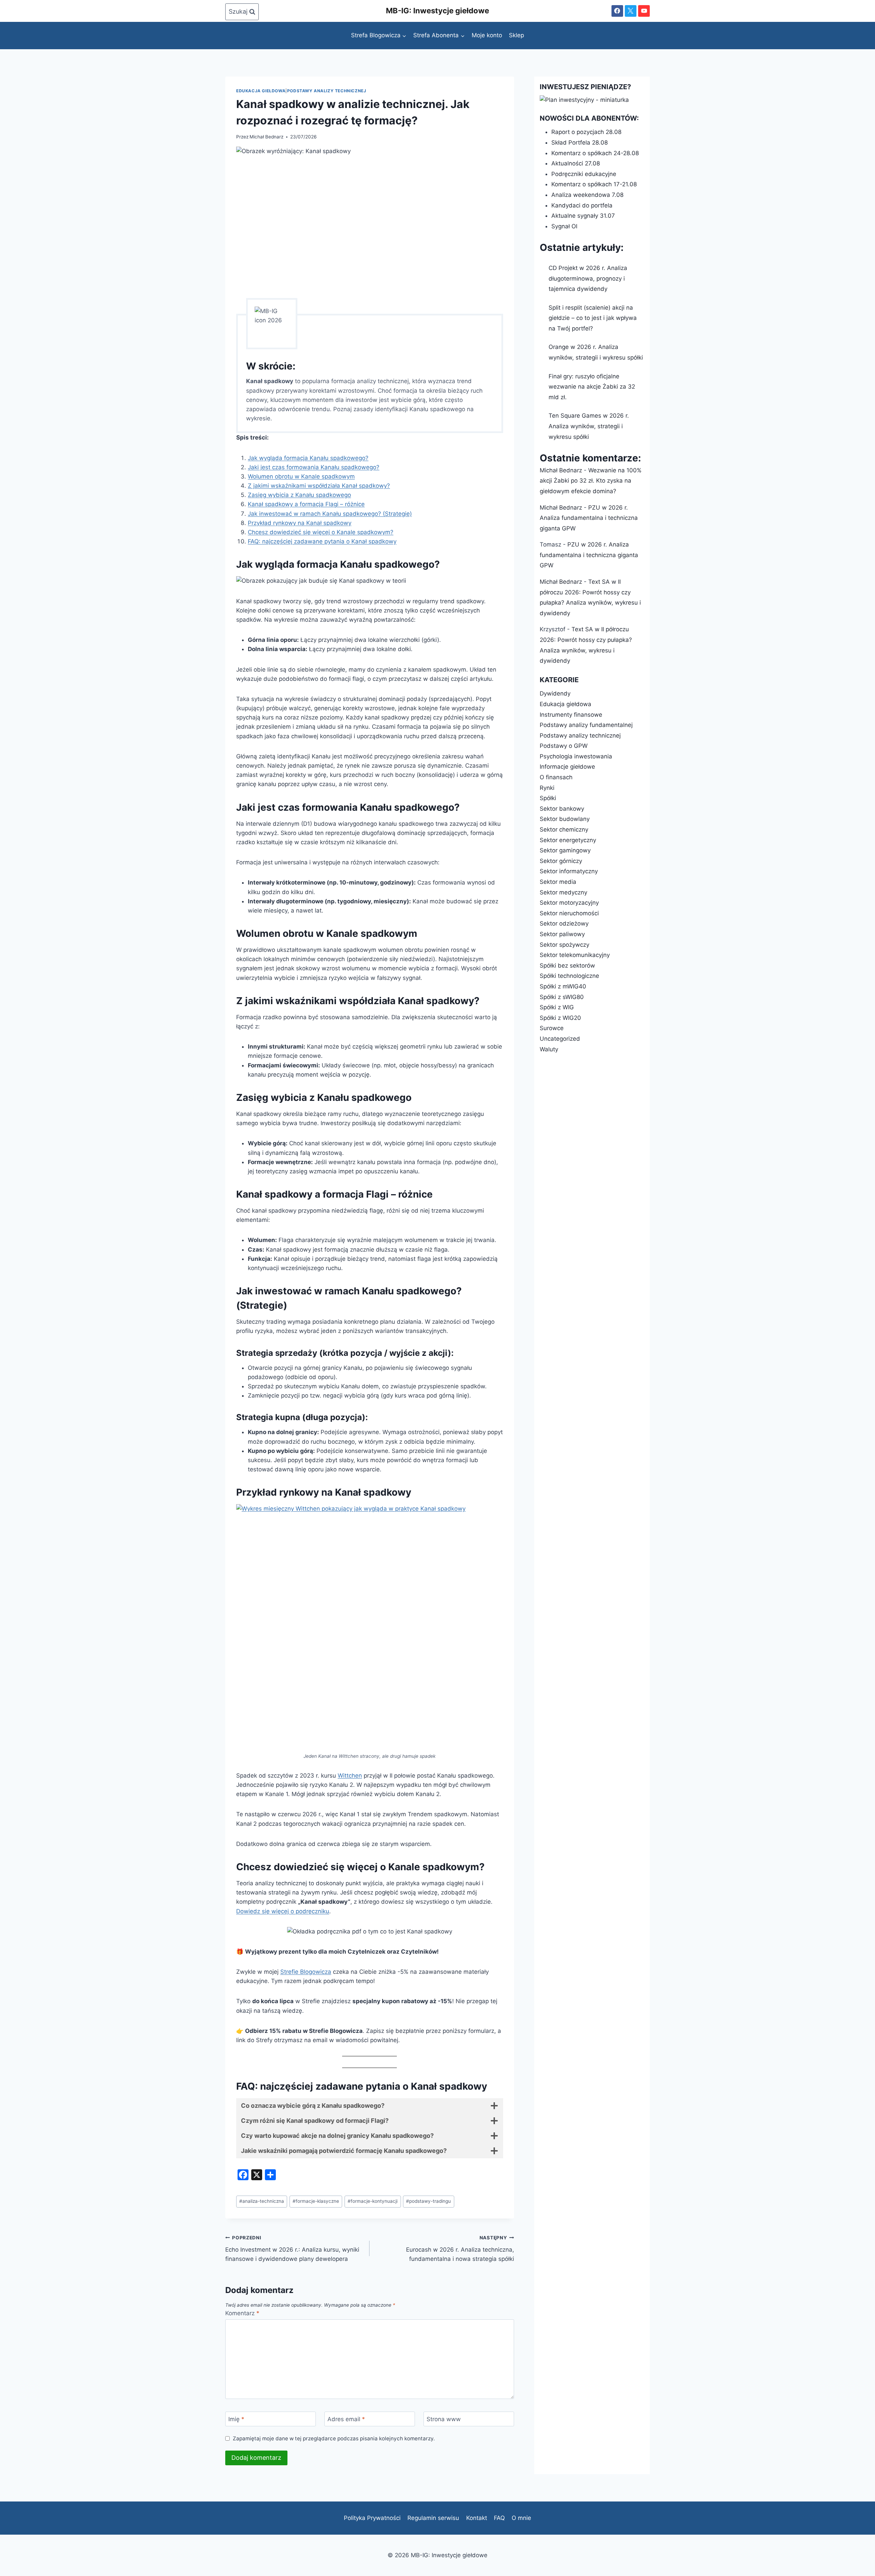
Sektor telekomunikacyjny (575, 955)
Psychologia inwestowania (576, 756)
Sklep (516, 35)
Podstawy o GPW (564, 746)
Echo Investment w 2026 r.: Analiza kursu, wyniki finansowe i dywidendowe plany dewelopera (292, 2249)
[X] (631, 11)
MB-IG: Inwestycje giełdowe (437, 11)
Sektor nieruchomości (569, 913)
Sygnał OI (564, 226)
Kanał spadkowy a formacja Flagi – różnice (306, 504)
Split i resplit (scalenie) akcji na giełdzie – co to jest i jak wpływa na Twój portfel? (593, 318)
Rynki (547, 788)
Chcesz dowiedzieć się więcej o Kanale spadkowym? (321, 532)
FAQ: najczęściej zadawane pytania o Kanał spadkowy (322, 541)
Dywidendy (555, 693)
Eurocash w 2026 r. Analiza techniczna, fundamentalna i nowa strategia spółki (460, 2249)
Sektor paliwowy (562, 934)
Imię (236, 2419)
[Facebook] (617, 11)
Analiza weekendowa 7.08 (587, 195)
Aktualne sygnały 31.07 (583, 216)
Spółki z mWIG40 (563, 986)
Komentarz (242, 2313)
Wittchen (350, 1776)
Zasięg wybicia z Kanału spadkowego (299, 495)
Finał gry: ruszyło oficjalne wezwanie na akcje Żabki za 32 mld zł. (592, 387)
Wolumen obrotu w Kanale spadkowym (301, 476)
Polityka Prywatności (372, 2518)
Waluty (549, 1049)
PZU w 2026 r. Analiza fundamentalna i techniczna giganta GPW (589, 518)
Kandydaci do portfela (582, 205)
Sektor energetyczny (568, 840)
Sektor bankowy (562, 809)
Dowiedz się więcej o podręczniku (283, 1911)
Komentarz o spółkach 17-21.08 (594, 184)
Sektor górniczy (561, 861)
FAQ (499, 2518)
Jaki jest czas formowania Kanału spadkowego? (314, 467)
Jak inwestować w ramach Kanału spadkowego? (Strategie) (330, 514)
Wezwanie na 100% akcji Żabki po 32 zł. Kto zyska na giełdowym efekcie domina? (591, 481)
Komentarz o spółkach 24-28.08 (595, 153)
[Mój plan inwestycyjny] (592, 100)
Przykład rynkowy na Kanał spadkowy (300, 523)
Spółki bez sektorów (567, 966)
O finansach (556, 777)
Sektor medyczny (563, 892)
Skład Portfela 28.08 (580, 143)
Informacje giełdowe (567, 767)
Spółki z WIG (557, 1007)
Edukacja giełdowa (261, 91)
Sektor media (558, 882)
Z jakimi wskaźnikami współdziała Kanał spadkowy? (319, 486)
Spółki (548, 798)
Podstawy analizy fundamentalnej (586, 725)
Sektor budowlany (565, 819)
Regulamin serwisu (433, 2518)
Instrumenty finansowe (571, 715)
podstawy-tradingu (428, 2201)
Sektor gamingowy (565, 850)
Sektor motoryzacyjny (569, 903)
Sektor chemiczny (564, 830)
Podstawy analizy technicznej (327, 91)
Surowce (552, 1028)
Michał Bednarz (266, 137)
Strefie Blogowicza (306, 1972)
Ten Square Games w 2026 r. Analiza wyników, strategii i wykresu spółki (589, 426)
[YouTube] (644, 11)
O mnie (521, 2518)
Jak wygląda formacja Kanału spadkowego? (308, 458)
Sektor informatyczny (569, 871)
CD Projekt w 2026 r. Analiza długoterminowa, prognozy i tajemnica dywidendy (588, 278)
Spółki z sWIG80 (562, 997)
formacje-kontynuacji (373, 2201)
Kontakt (477, 2518)
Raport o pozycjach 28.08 (586, 132)
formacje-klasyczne (316, 2201)
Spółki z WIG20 (560, 1018)
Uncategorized (560, 1039)
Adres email (346, 2419)
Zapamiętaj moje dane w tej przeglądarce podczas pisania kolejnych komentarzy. (334, 2438)
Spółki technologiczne (569, 976)
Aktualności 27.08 (576, 163)
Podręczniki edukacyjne (584, 174)
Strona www (444, 2419)
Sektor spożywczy (564, 945)
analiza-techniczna (262, 2201)
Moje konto (487, 35)
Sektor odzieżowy (564, 923)
